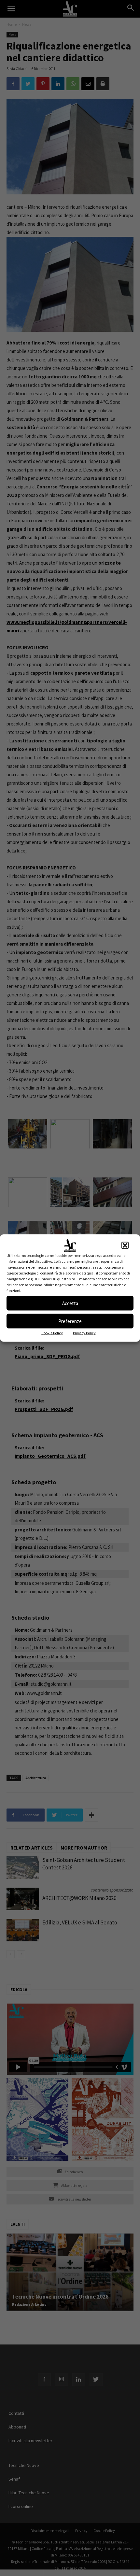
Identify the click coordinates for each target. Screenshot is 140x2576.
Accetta (70, 1303)
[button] (125, 1246)
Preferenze (70, 1321)
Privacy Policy (84, 1333)
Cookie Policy (52, 1333)
